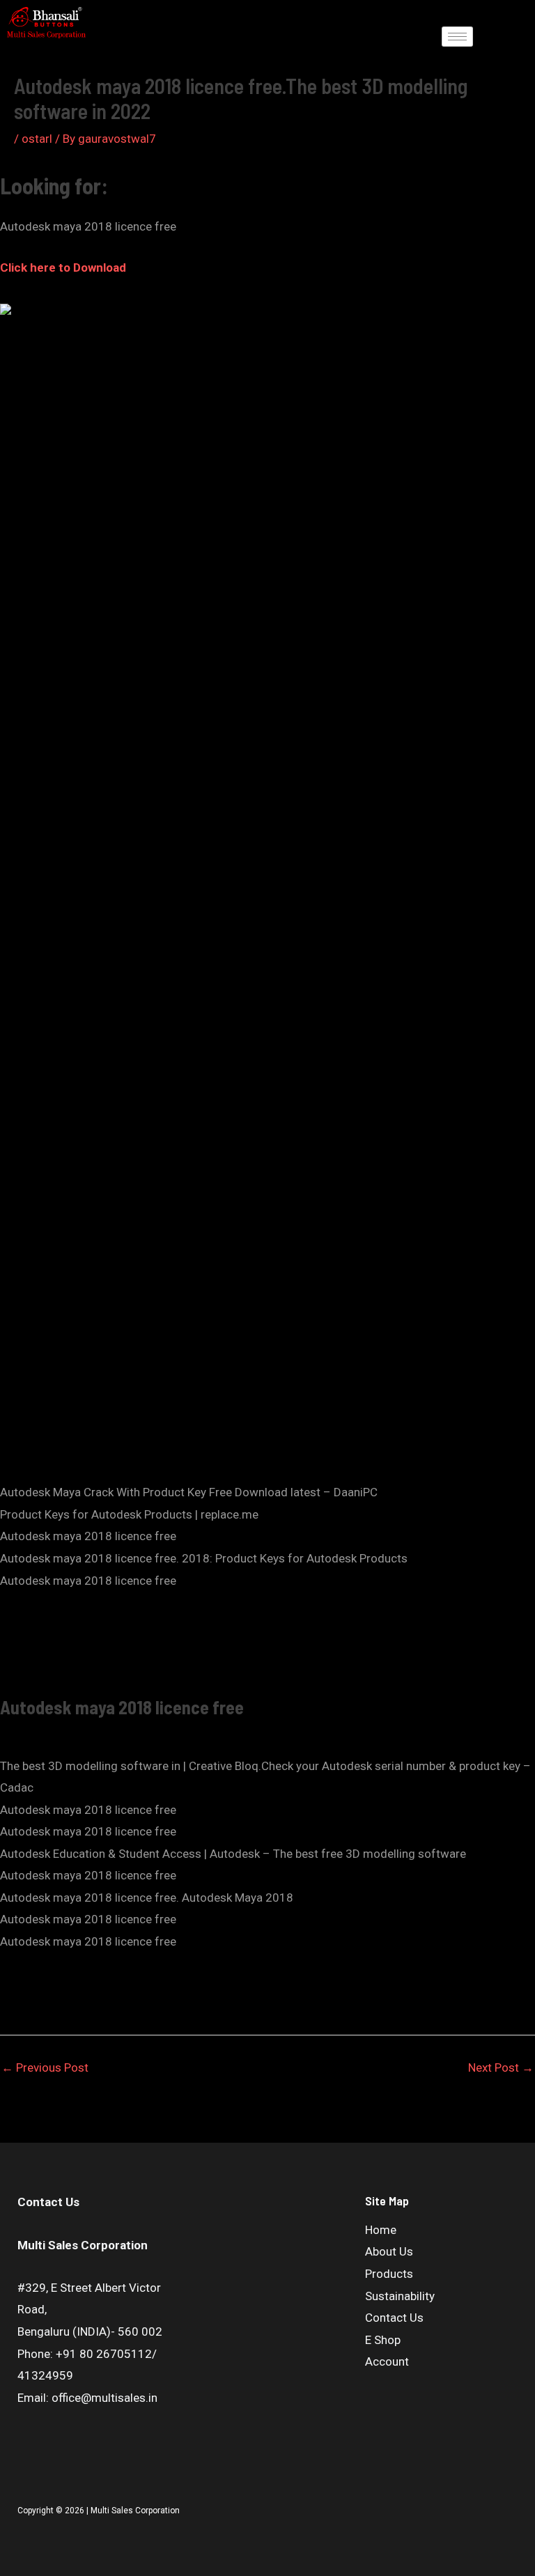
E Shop (383, 2340)
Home (381, 2230)
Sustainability (400, 2296)
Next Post (501, 2067)
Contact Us (394, 2318)
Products (389, 2274)
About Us (389, 2251)
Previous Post (45, 2067)
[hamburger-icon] (457, 37)
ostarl (37, 139)
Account (387, 2361)
